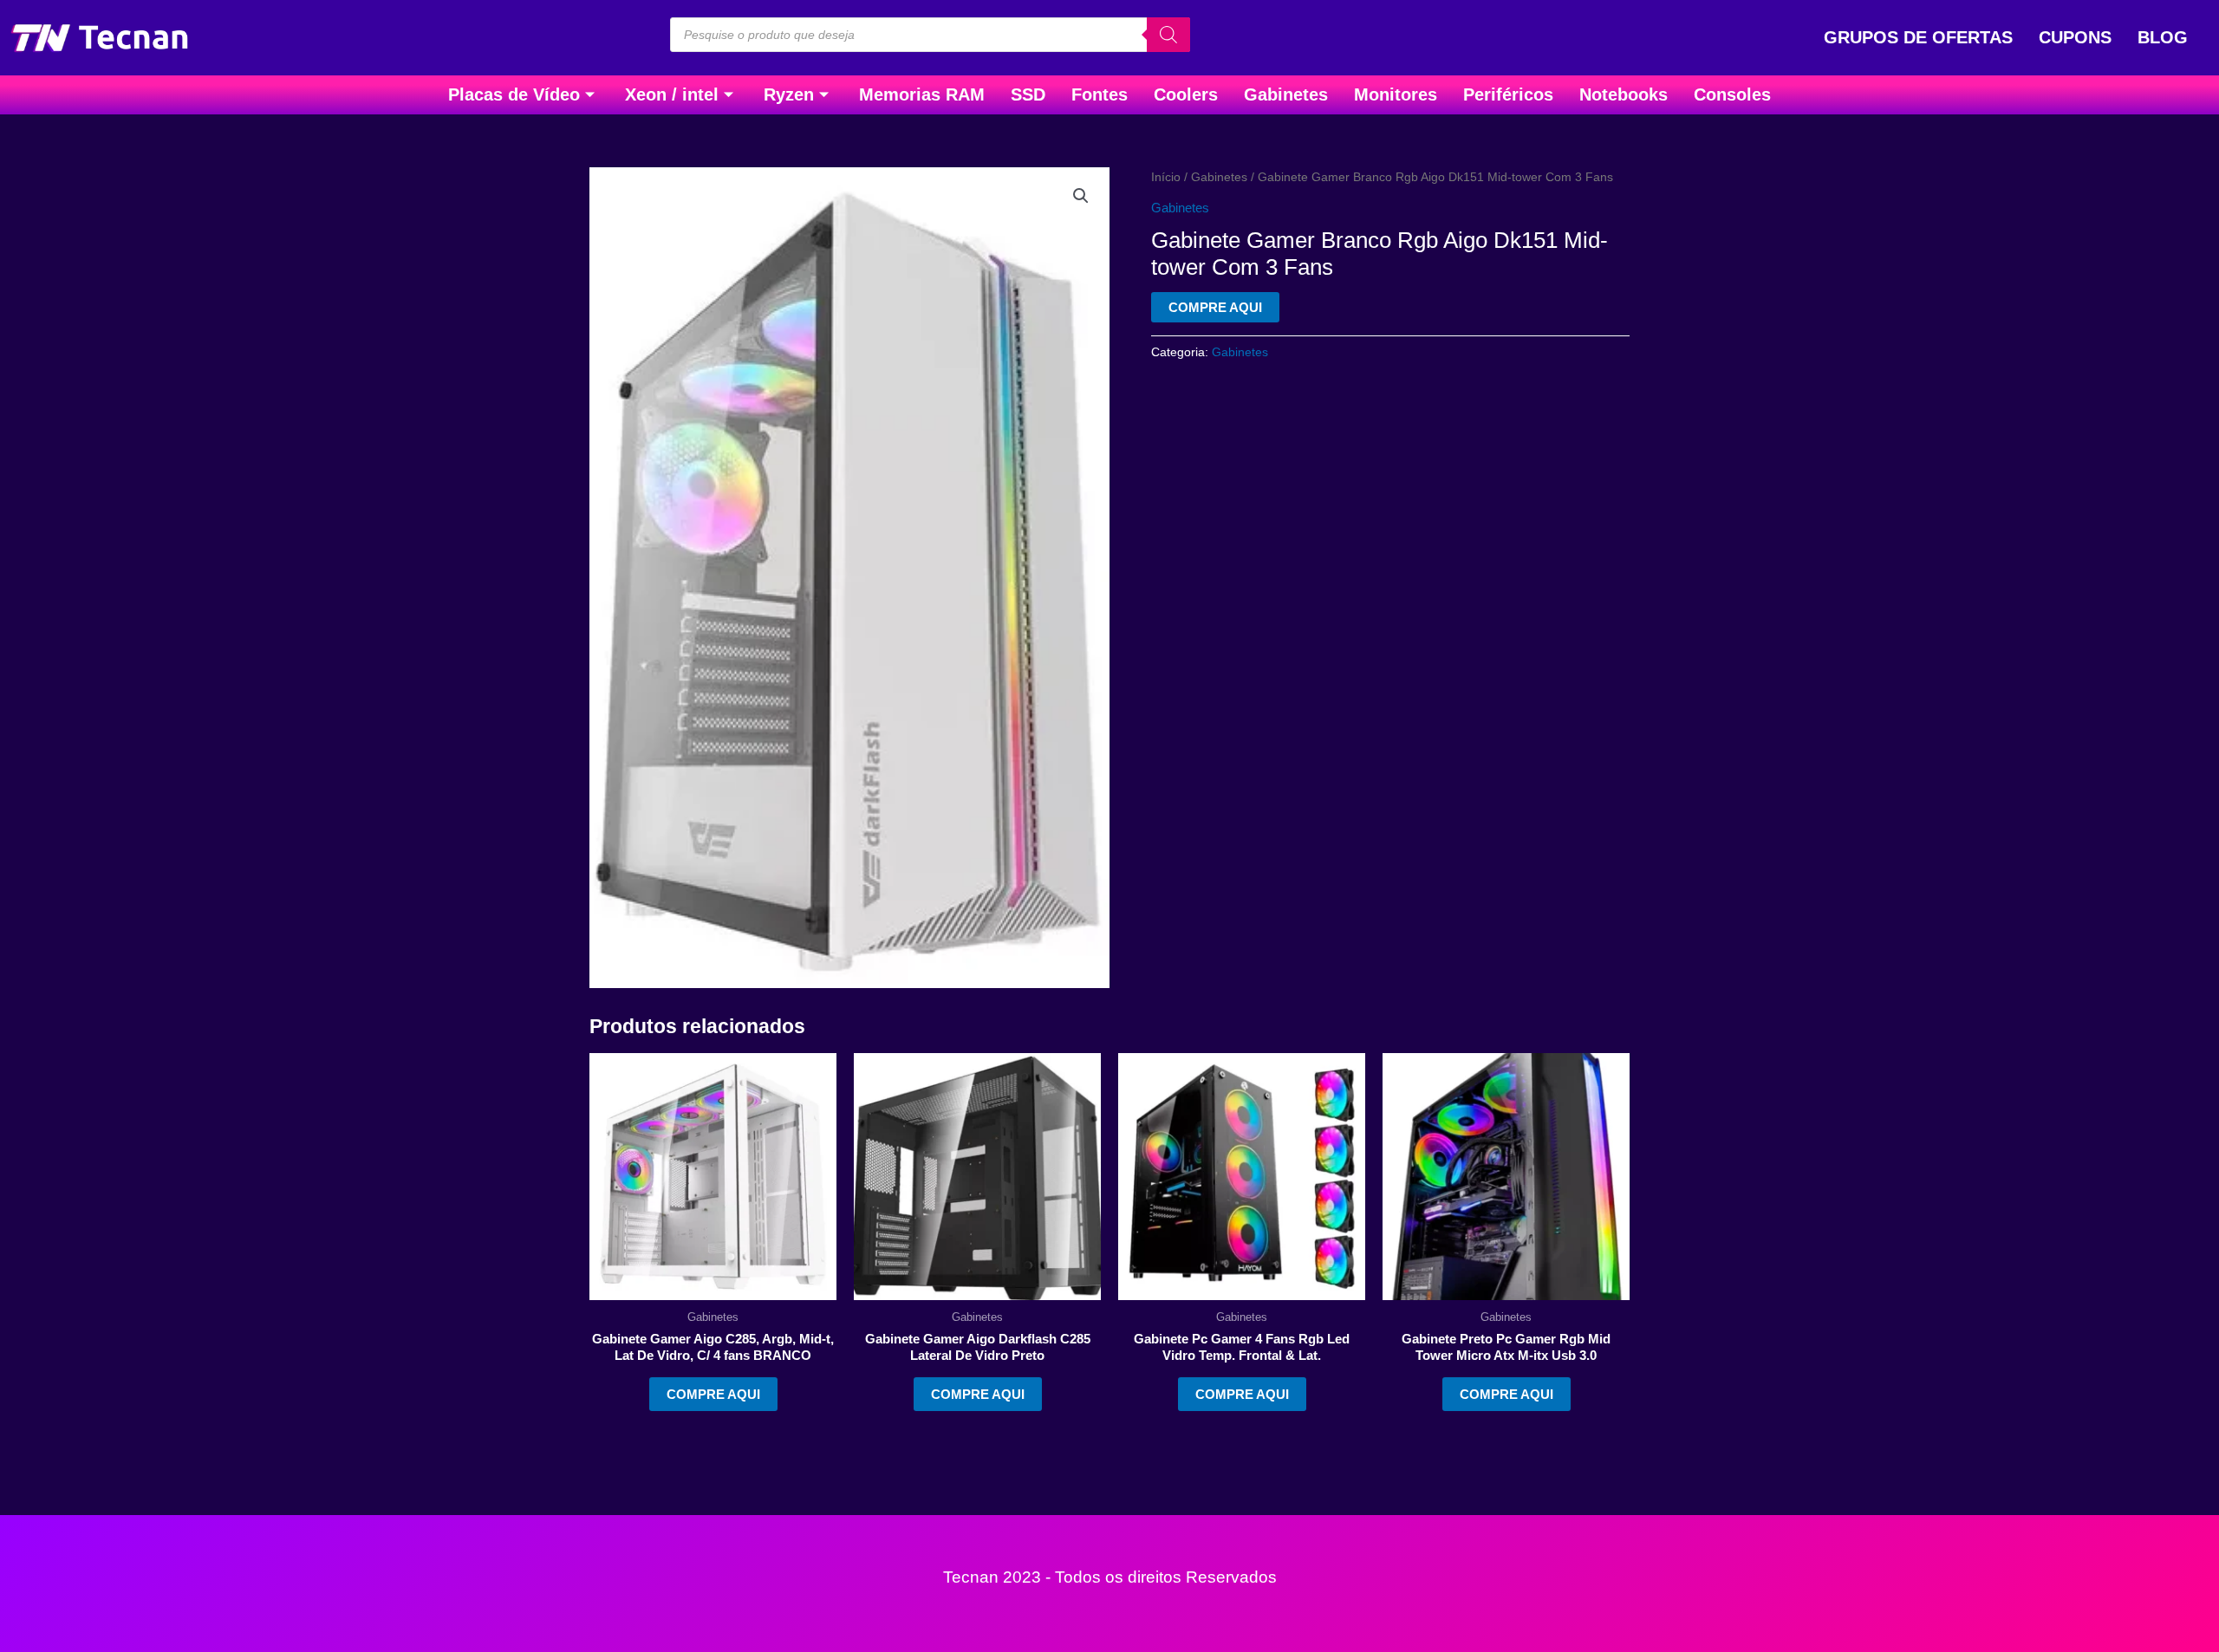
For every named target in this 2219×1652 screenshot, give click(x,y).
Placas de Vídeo (514, 94)
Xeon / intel (672, 94)
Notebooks (1624, 94)
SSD (1028, 94)
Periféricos (1508, 94)
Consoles (1732, 94)
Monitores (1396, 94)
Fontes (1100, 94)
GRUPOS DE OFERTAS (1918, 37)
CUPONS (2075, 37)
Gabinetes (1286, 94)
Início (1166, 177)
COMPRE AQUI (1215, 307)
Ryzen (789, 94)
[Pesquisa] (1168, 35)
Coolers (1186, 94)
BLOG (2163, 37)
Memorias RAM (922, 94)
